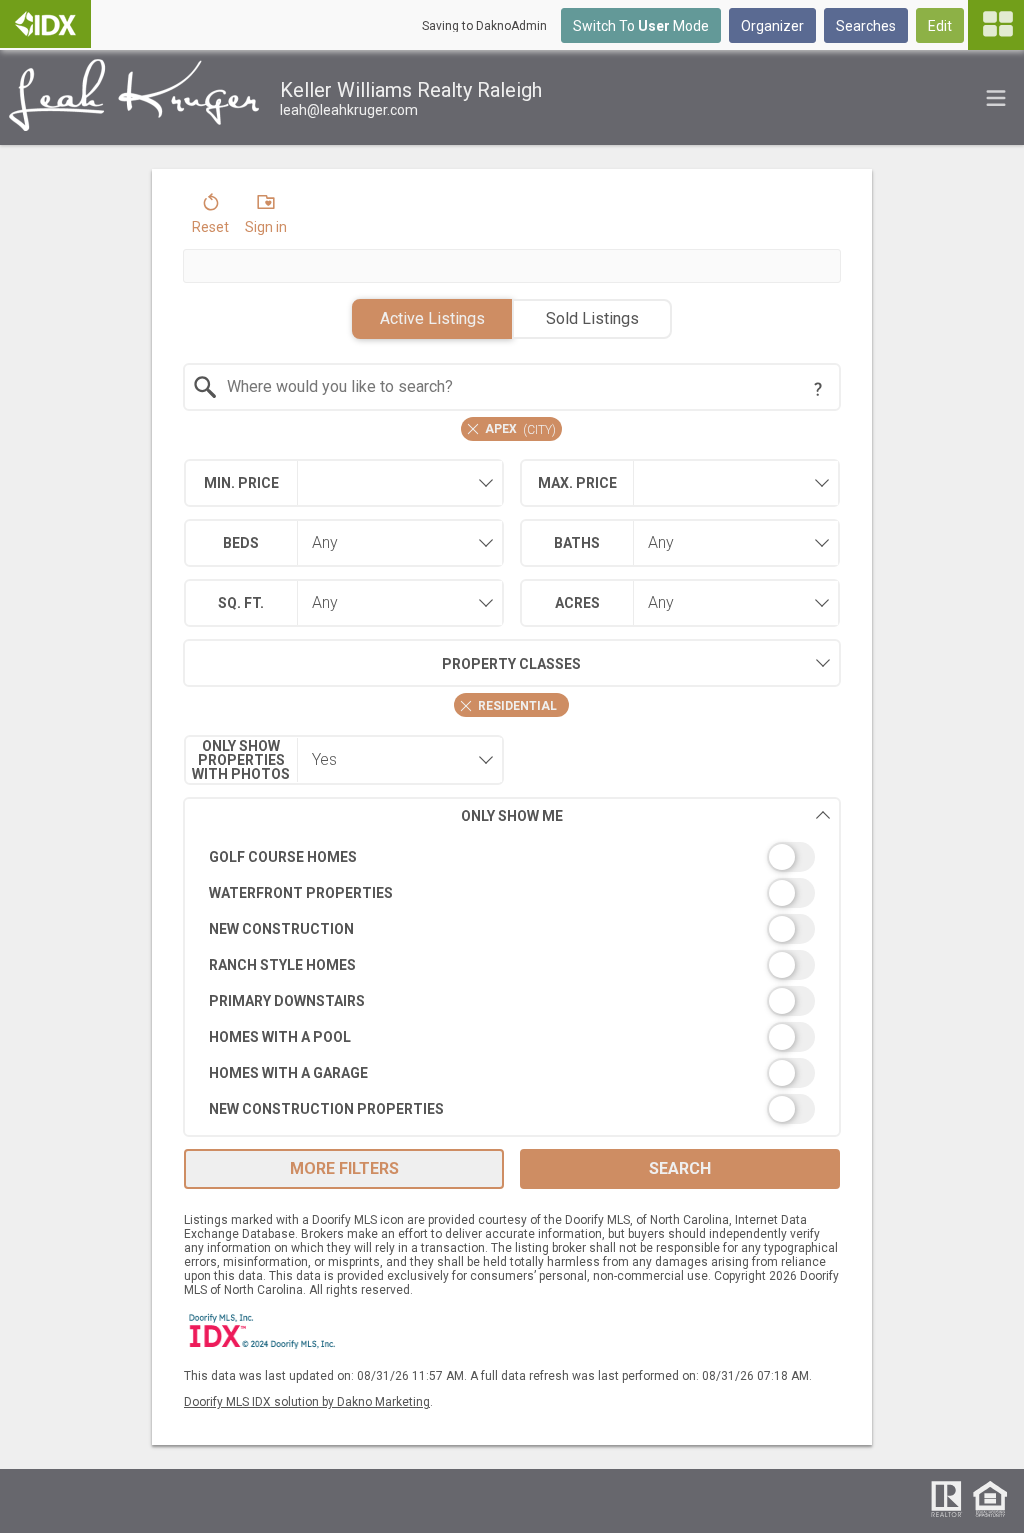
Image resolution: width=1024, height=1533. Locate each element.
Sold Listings (592, 318)
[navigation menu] (996, 25)
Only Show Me (512, 816)
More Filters (344, 1168)
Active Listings (432, 318)
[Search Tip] (818, 389)
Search (680, 1168)
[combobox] (512, 387)
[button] (210, 218)
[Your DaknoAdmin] (45, 24)
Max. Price (577, 483)
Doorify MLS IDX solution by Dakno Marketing (307, 1402)
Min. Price (241, 483)
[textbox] (524, 387)
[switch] (512, 857)
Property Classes (511, 664)
